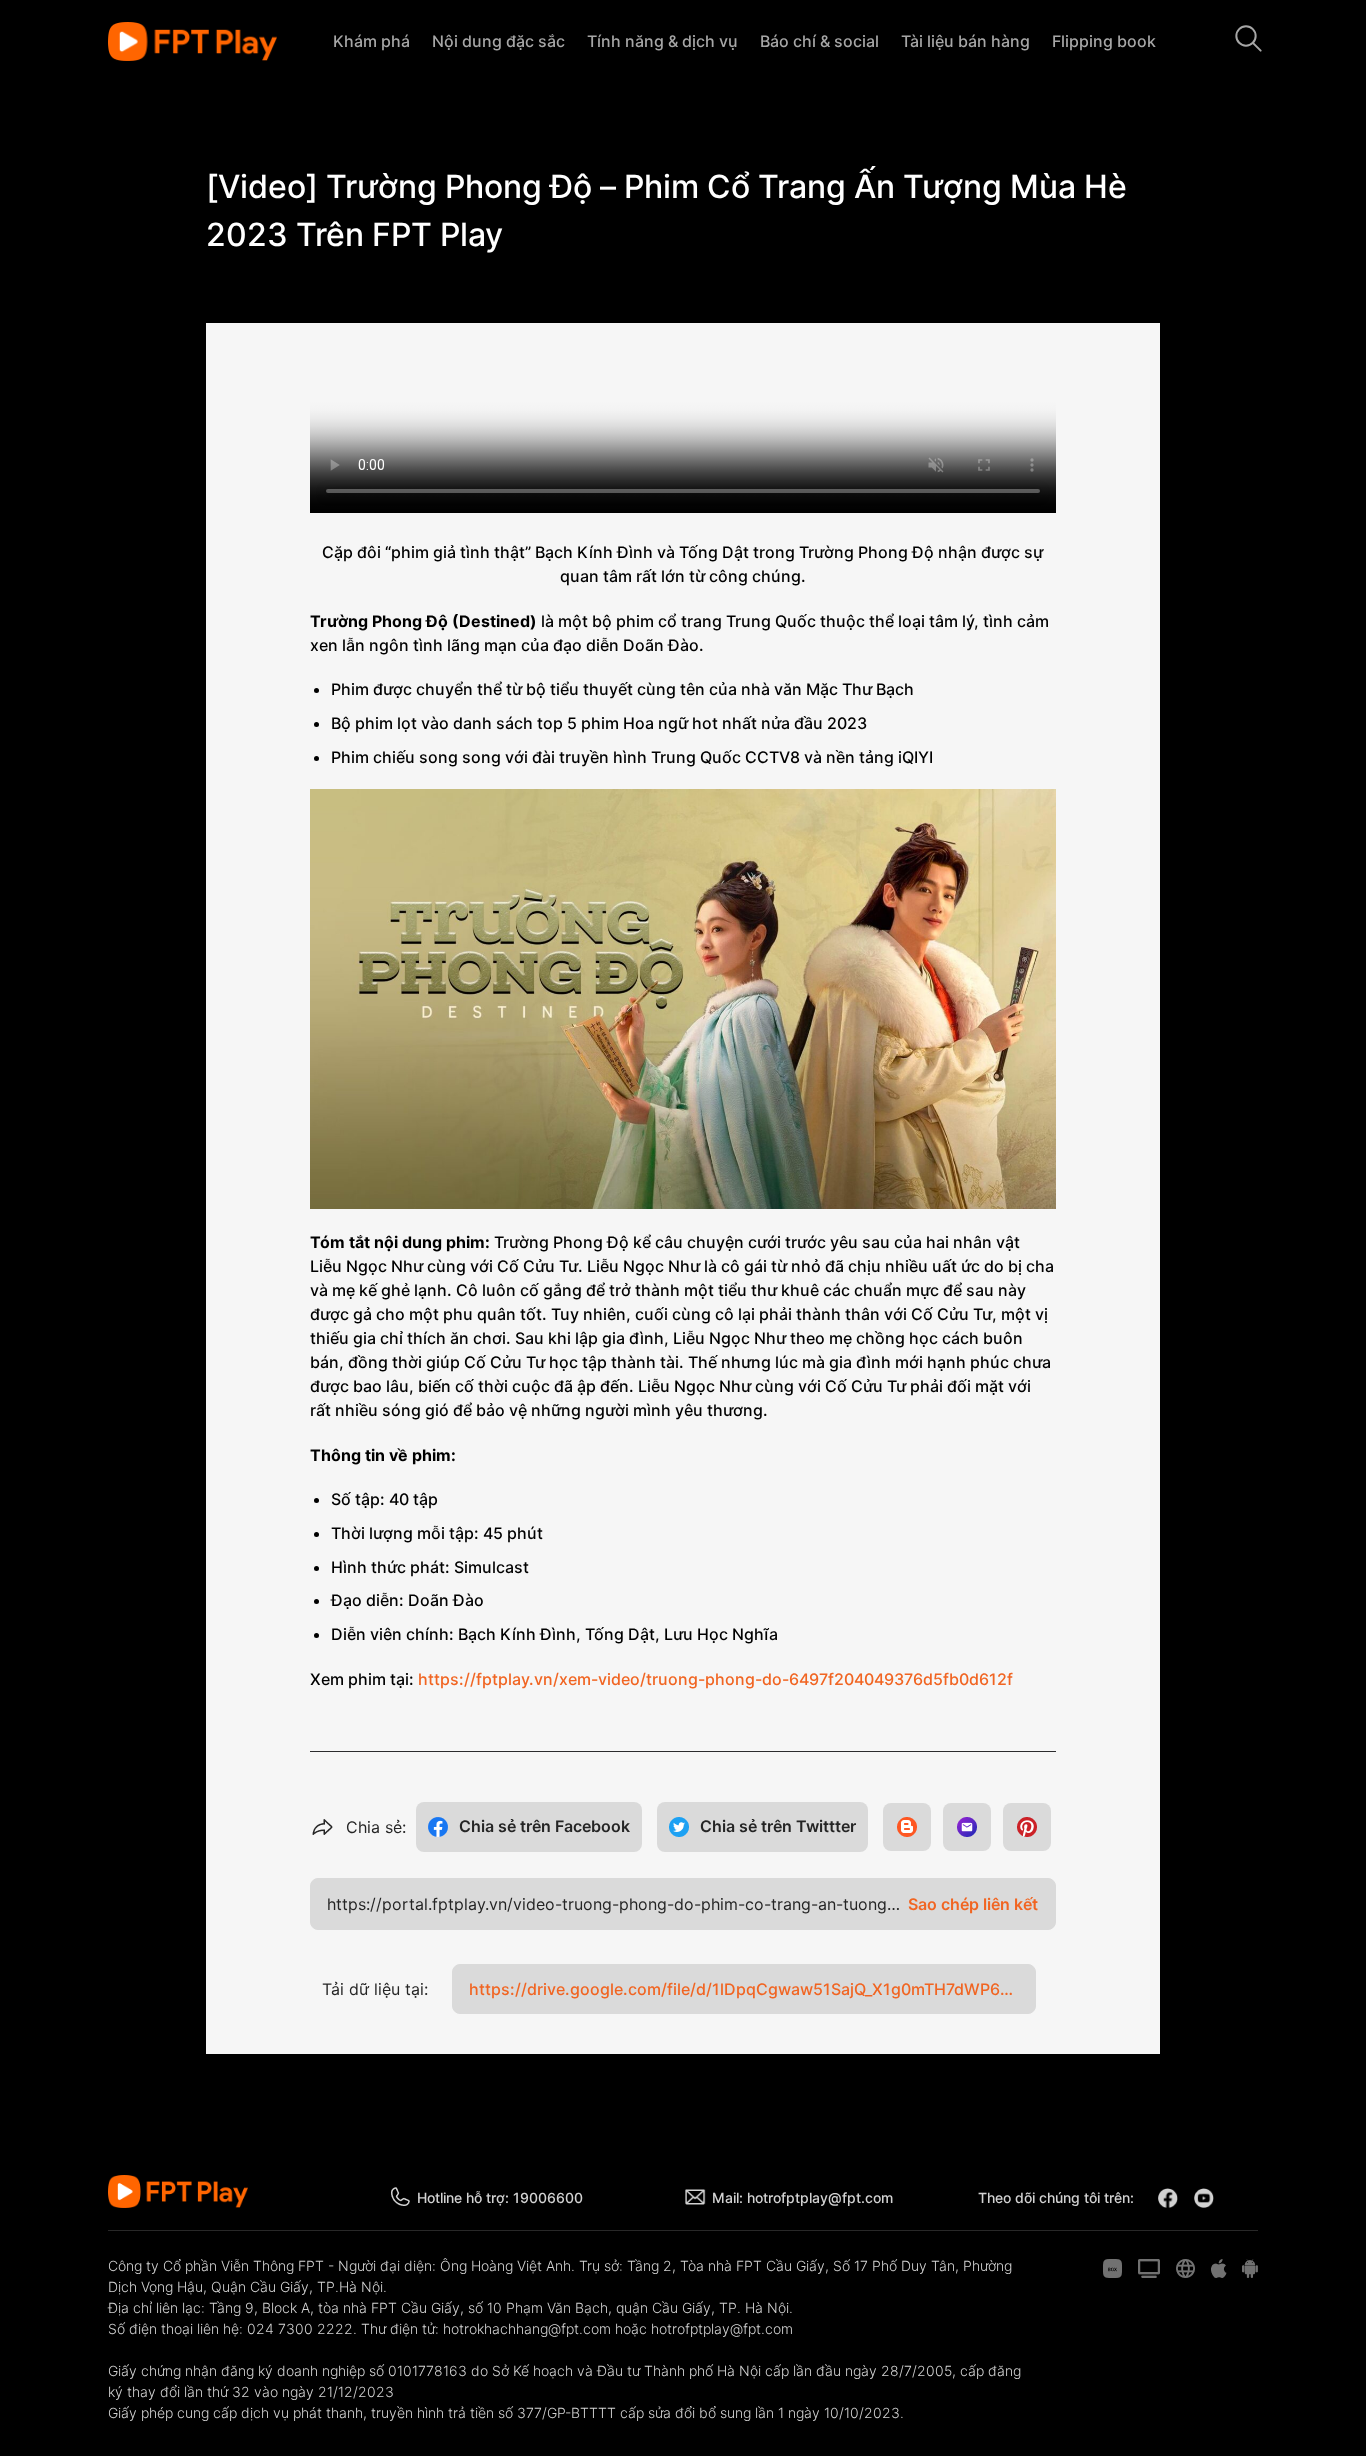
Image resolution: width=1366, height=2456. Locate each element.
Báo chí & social (819, 41)
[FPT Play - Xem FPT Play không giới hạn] (192, 42)
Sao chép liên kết (973, 1904)
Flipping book (1104, 41)
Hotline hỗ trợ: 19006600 (500, 2197)
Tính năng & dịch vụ (662, 41)
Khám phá (371, 41)
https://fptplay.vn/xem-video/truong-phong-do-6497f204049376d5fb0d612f (715, 1679)
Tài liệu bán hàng (965, 41)
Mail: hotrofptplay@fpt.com (802, 2197)
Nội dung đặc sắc (498, 41)
